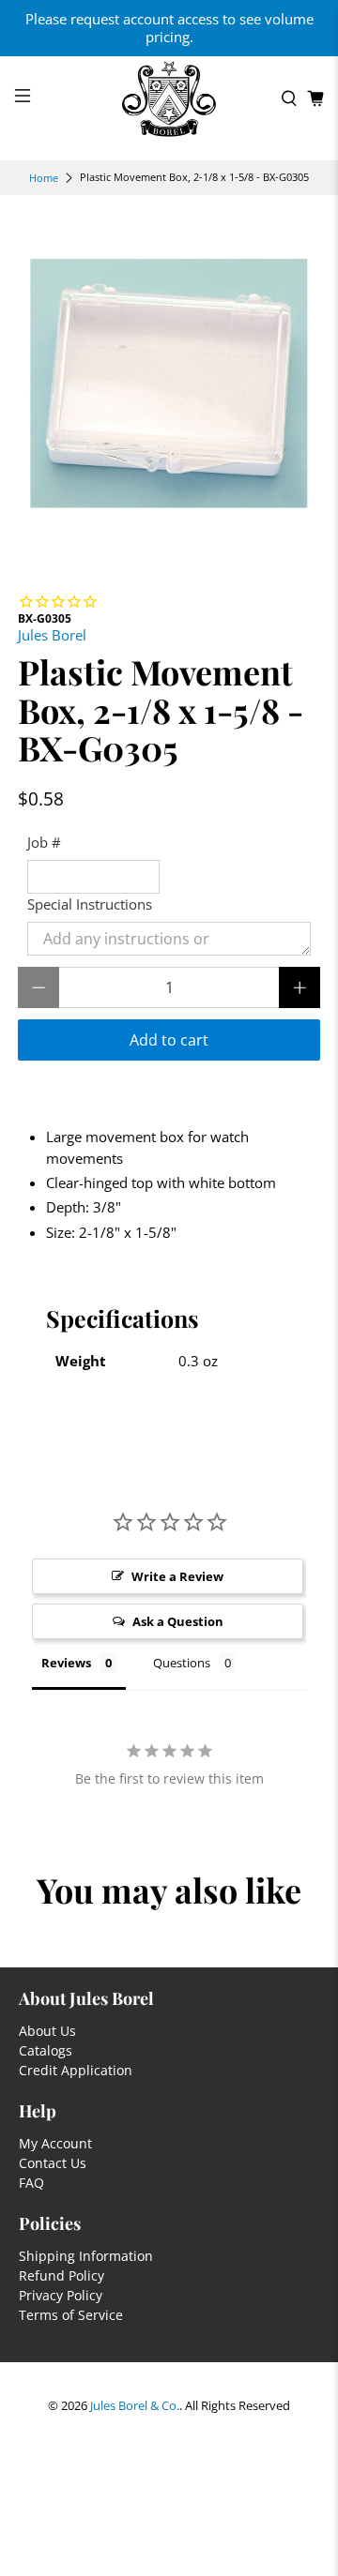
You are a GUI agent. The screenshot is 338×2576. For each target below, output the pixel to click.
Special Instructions (90, 904)
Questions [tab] (182, 1663)
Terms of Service (71, 2315)
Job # (44, 842)
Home (44, 178)
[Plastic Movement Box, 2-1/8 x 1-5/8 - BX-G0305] (169, 384)
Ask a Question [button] (178, 1621)
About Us (47, 2031)
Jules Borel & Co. (135, 2406)
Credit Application (76, 2070)
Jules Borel (52, 635)
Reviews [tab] (66, 1663)
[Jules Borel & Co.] (169, 99)
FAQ (31, 2183)
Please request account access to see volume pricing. (169, 28)
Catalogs (46, 2050)
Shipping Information (86, 2256)
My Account (55, 2143)
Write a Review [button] (177, 1576)
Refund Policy (61, 2275)
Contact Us (53, 2163)
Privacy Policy (61, 2295)
